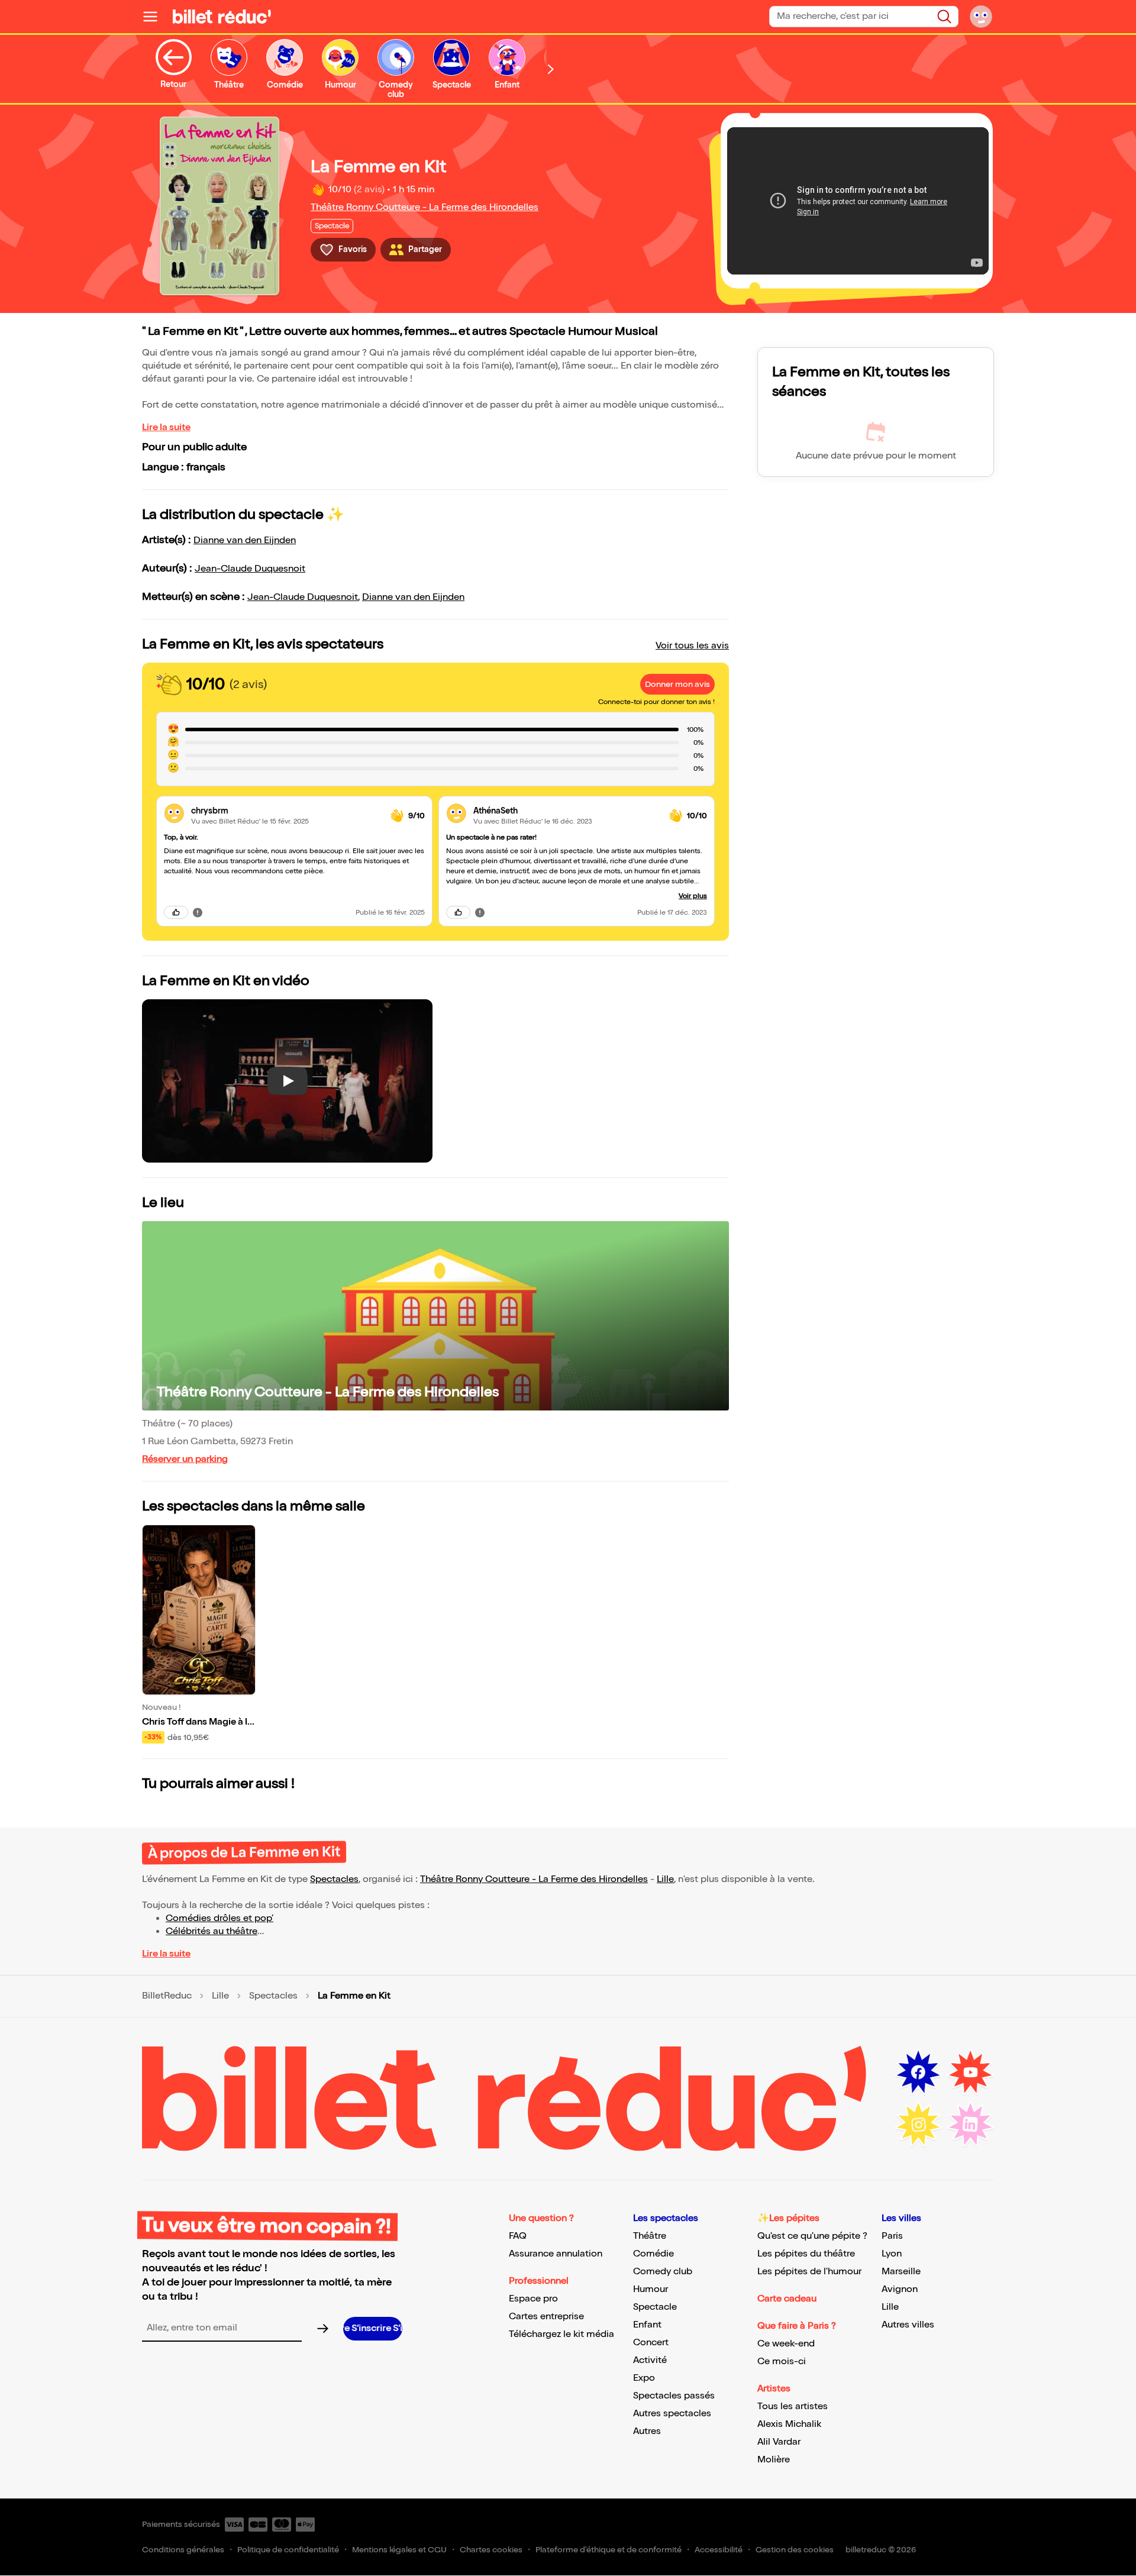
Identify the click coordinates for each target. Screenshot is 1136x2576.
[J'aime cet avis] (176, 912)
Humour (651, 2289)
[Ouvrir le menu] (155, 17)
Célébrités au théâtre (212, 1931)
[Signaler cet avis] (198, 912)
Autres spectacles (672, 2414)
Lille (665, 1879)
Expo (644, 2378)
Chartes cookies (491, 2550)
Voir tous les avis (692, 646)
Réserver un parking (185, 1459)
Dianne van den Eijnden (245, 540)
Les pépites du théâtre (806, 2254)
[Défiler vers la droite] (551, 69)
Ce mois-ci (782, 2362)
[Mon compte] (981, 17)
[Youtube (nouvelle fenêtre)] (970, 2073)
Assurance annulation (556, 2254)
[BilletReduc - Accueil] (222, 17)
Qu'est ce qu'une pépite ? (812, 2236)
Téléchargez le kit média (561, 2334)
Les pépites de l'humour (809, 2272)
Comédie (653, 2254)
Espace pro (533, 2299)
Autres (647, 2431)
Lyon (892, 2254)
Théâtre (650, 2236)
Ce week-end (786, 2344)
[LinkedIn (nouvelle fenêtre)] (970, 2125)
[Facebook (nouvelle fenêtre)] (918, 2073)
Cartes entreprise (546, 2317)
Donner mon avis (677, 684)
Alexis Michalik (789, 2424)
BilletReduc (167, 1996)
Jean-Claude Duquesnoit (250, 569)
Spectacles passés (674, 2396)
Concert (651, 2343)
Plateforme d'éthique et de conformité (609, 2550)
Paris (892, 2236)
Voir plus (693, 896)
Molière (774, 2460)
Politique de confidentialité (288, 2550)
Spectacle (655, 2307)
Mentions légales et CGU (399, 2550)
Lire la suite (166, 427)
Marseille (901, 2272)
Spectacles (334, 1879)
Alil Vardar (779, 2442)
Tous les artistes (793, 2406)
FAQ (518, 2236)
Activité (650, 2360)
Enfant (647, 2325)
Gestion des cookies (795, 2550)
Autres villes (908, 2325)
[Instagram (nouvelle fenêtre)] (918, 2125)
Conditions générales (183, 2550)
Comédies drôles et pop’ (220, 1918)
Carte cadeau (787, 2299)
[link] (286, 811)
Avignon (900, 2289)
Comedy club (663, 2272)
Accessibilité (719, 2550)
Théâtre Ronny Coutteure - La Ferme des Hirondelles (425, 207)
